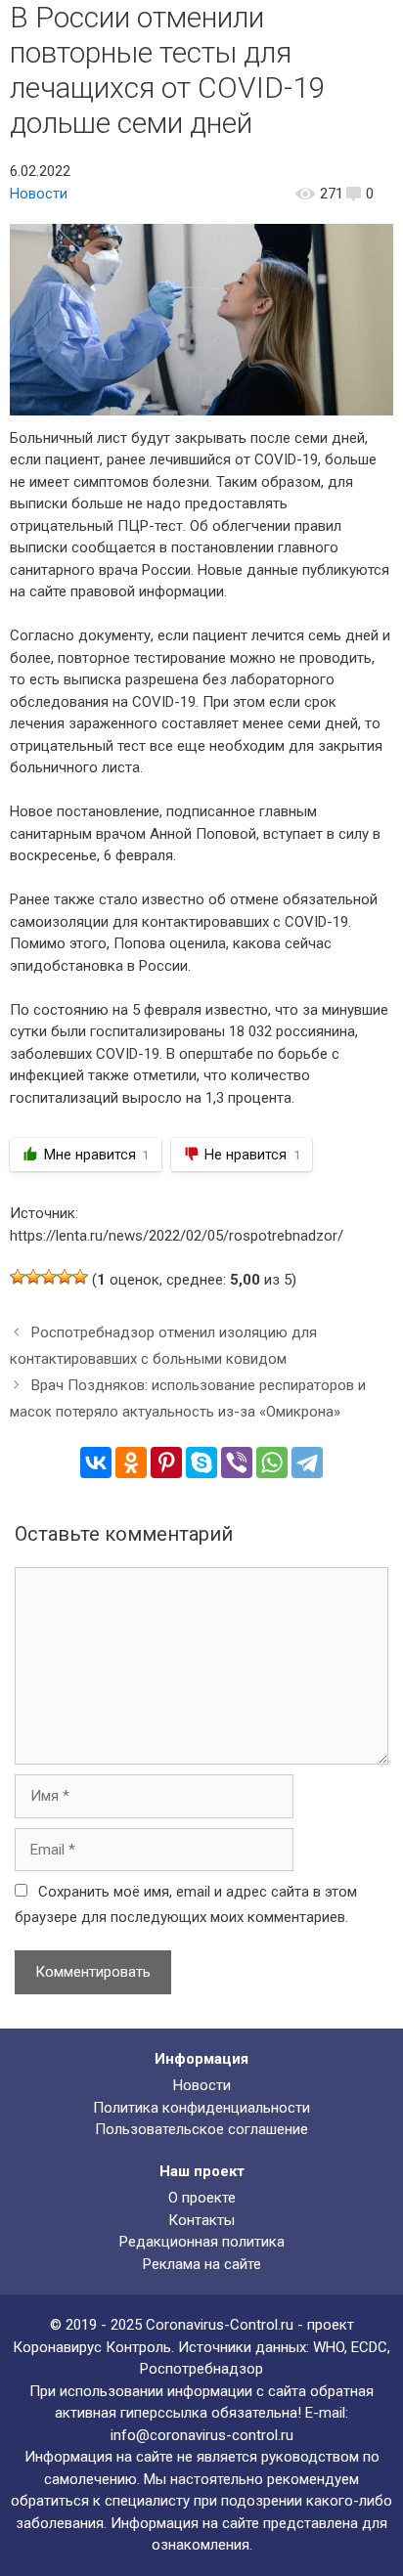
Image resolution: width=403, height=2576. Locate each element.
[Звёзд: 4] (65, 1277)
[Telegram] (307, 1463)
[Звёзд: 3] (49, 1277)
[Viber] (237, 1463)
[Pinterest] (166, 1463)
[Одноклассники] (131, 1463)
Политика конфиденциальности (201, 2108)
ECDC (369, 2347)
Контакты (201, 2220)
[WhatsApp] (272, 1463)
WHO (329, 2347)
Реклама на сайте (202, 2264)
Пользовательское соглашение (201, 2129)
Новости (39, 194)
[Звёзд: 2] (33, 1277)
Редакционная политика (202, 2242)
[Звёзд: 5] (80, 1277)
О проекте (202, 2198)
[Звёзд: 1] (18, 1277)
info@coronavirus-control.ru (202, 2435)
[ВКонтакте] (96, 1463)
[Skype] (201, 1463)
